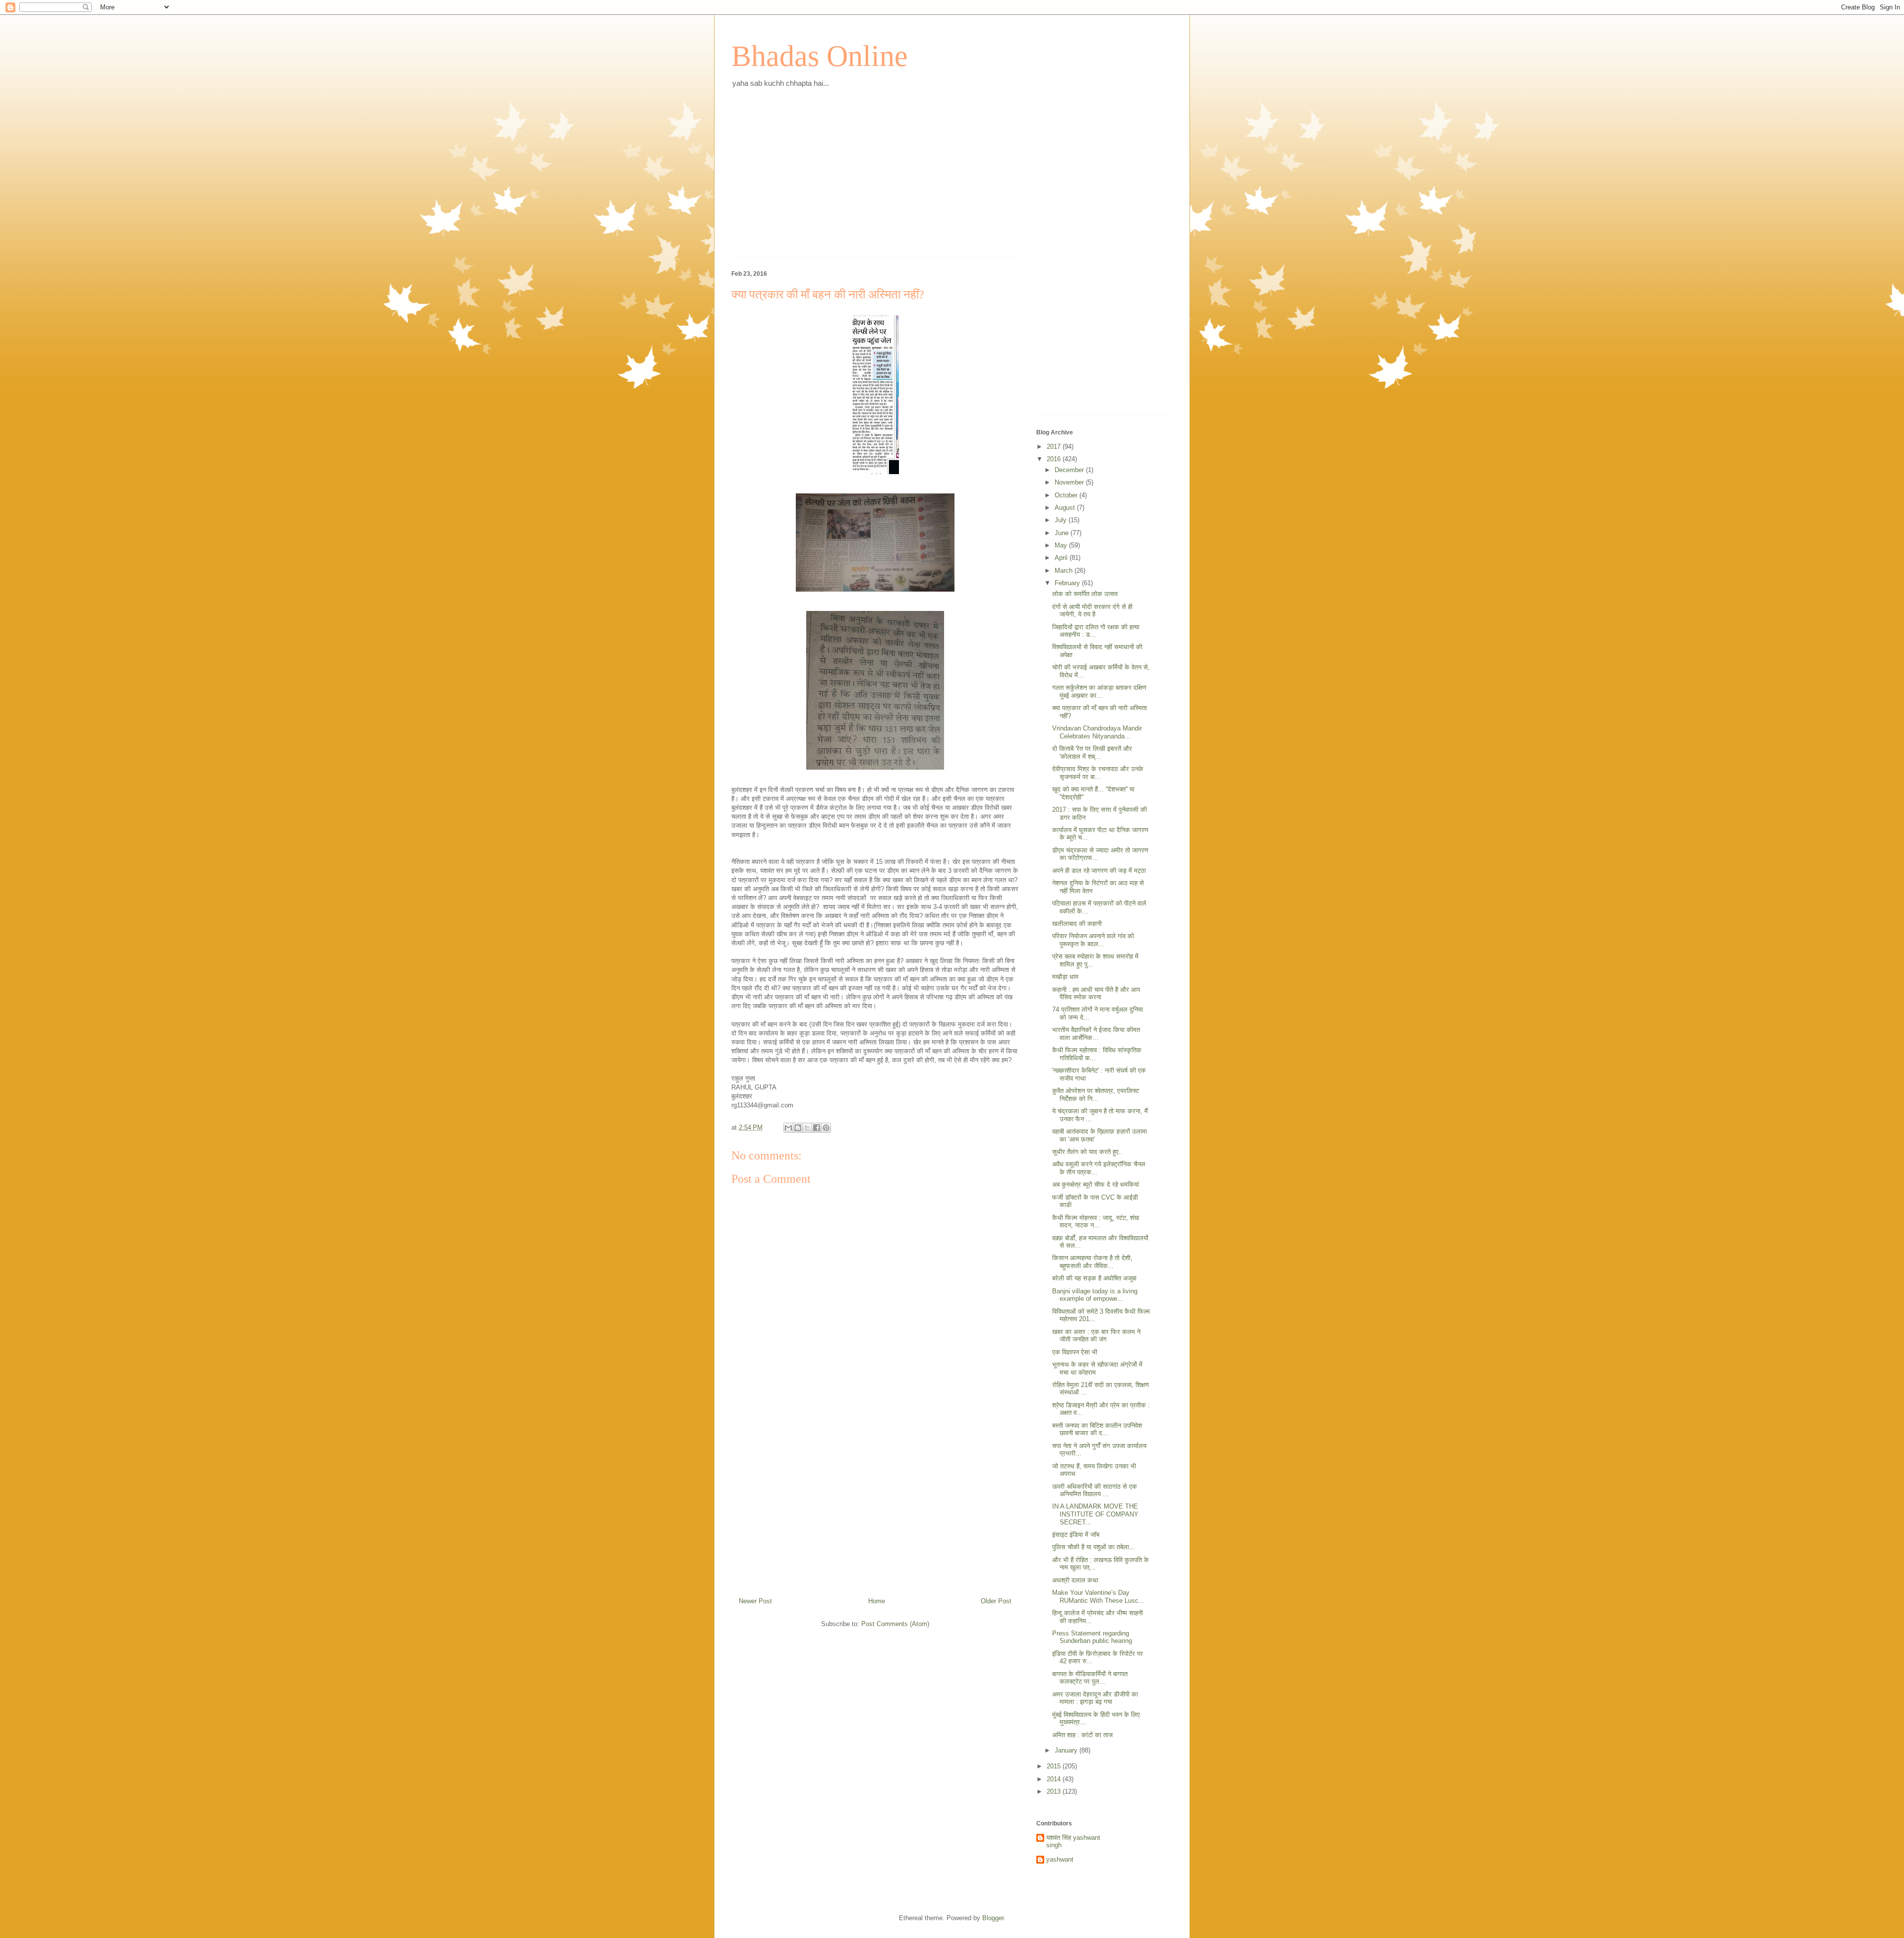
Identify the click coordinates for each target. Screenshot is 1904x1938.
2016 (1055, 459)
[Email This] (788, 1128)
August (1066, 508)
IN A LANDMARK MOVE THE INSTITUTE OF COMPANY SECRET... (1095, 1514)
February (1068, 583)
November (1070, 482)
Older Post (996, 1601)
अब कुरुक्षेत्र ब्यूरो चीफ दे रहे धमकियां (1096, 1184)
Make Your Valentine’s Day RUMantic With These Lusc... (1098, 1597)
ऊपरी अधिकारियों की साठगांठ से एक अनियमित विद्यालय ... (1095, 1490)
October (1067, 495)
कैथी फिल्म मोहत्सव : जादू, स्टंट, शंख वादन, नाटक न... (1096, 1222)
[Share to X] (807, 1128)
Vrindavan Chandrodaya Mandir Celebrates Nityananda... (1097, 732)
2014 (1055, 1779)
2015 (1055, 1766)
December (1070, 470)
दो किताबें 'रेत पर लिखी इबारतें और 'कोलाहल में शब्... (1092, 753)
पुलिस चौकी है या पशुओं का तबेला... (1094, 1547)
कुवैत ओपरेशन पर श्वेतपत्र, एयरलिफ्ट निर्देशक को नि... (1096, 1095)
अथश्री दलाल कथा (1075, 1580)
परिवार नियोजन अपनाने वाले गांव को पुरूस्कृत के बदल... (1093, 940)
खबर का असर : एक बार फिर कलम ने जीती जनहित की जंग (1096, 1336)
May (1062, 545)
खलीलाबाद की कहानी (1077, 924)
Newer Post (755, 1601)
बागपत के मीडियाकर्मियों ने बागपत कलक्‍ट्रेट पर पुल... (1090, 1678)
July (1062, 520)
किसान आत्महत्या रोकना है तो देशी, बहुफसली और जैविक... (1092, 1262)
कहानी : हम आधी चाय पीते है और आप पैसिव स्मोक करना (1096, 994)
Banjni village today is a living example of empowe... (1095, 1295)
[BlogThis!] (798, 1128)
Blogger (993, 1918)
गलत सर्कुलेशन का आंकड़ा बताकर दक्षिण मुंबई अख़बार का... (1099, 692)
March (1065, 571)
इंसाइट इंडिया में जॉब (1076, 1535)
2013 (1055, 1791)
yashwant (1060, 1859)
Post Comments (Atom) (895, 1624)
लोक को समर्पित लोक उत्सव (1085, 594)
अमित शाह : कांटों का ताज (1082, 1735)
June (1063, 533)
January (1067, 1750)
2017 (1055, 447)
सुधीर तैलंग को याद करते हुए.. (1087, 1152)
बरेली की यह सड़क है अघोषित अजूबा (1094, 1278)
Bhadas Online (820, 56)
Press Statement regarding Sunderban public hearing (1092, 1637)
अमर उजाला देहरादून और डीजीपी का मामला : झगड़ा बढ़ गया (1095, 1698)
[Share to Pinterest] (826, 1128)
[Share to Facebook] (817, 1128)
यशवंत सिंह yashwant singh (1073, 1842)
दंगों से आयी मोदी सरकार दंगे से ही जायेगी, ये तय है (1092, 611)
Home (877, 1601)
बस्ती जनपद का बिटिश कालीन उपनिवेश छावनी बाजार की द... (1097, 1429)
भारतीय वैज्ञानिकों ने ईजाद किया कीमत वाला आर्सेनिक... (1096, 1034)
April (1062, 558)
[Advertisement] (875, 180)
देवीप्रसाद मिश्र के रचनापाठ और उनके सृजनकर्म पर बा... (1098, 773)
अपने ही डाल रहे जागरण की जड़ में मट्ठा (1099, 871)
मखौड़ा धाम (1065, 977)
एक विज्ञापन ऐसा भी (1075, 1352)
